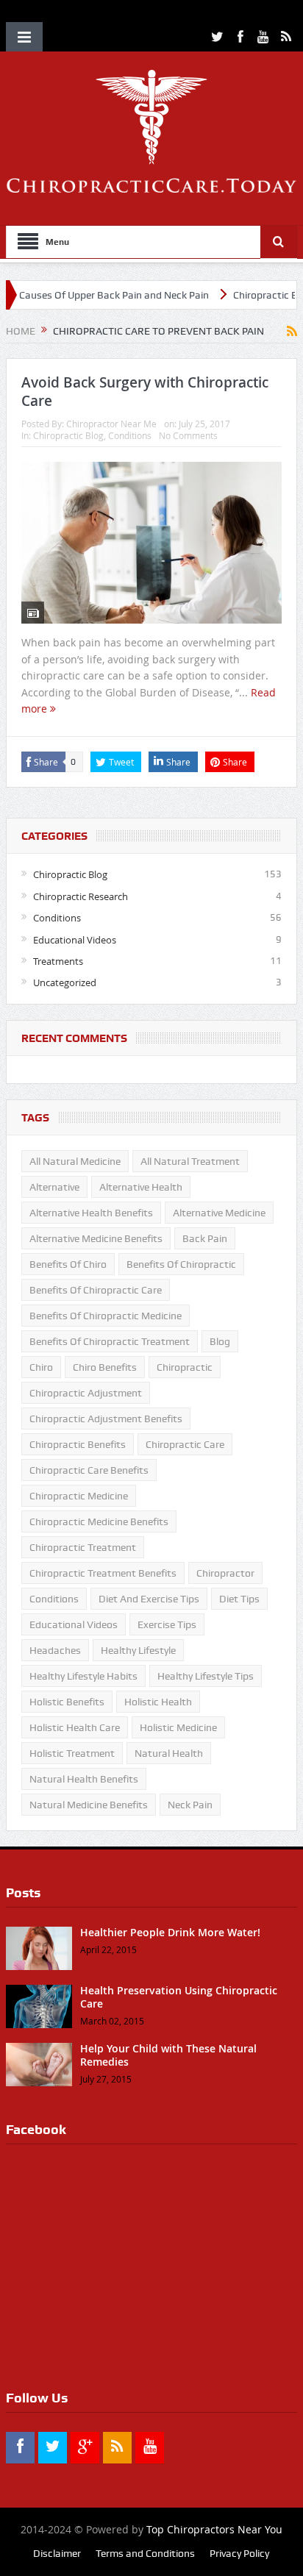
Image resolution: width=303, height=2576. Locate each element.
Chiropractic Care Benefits (89, 1470)
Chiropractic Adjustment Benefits (106, 1419)
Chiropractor (225, 1573)
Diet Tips (239, 1599)
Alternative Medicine (219, 1213)
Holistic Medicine (178, 1727)
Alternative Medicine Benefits (96, 1238)
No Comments (188, 435)
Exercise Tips (167, 1624)
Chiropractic (185, 1367)
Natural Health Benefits (84, 1779)
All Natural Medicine (75, 1161)
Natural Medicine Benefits (89, 1805)
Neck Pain (190, 1805)
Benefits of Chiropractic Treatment (110, 1341)
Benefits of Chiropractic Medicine (106, 1316)
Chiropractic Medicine (79, 1496)
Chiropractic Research (81, 896)
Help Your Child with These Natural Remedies (168, 2055)
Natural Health (169, 1753)
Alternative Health (141, 1187)
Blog (220, 1341)
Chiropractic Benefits (78, 1444)
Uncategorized (65, 982)
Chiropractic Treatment (83, 1547)
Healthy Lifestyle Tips (206, 1676)
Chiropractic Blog (68, 435)
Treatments (58, 961)
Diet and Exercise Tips (149, 1599)
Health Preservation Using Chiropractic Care (179, 1997)
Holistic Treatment (72, 1753)
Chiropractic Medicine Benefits (99, 1521)
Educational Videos (75, 940)
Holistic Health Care (75, 1727)
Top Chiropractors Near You (214, 2529)
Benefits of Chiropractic (181, 1264)
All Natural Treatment (190, 1161)
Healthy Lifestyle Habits (83, 1676)
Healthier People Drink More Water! (170, 1932)
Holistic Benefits (67, 1702)
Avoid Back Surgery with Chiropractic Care (145, 392)
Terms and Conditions (145, 2553)
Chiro (41, 1367)
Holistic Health (158, 1702)
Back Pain (205, 1238)
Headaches (55, 1650)
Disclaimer (57, 2553)
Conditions (130, 435)
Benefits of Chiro (68, 1264)
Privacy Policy (239, 2553)
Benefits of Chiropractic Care (96, 1290)
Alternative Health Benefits (91, 1213)
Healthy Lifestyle (138, 1650)
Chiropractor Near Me (111, 424)
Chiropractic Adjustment (86, 1393)
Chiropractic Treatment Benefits (103, 1573)
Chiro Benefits (105, 1367)
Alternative (54, 1187)
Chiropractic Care (185, 1444)
